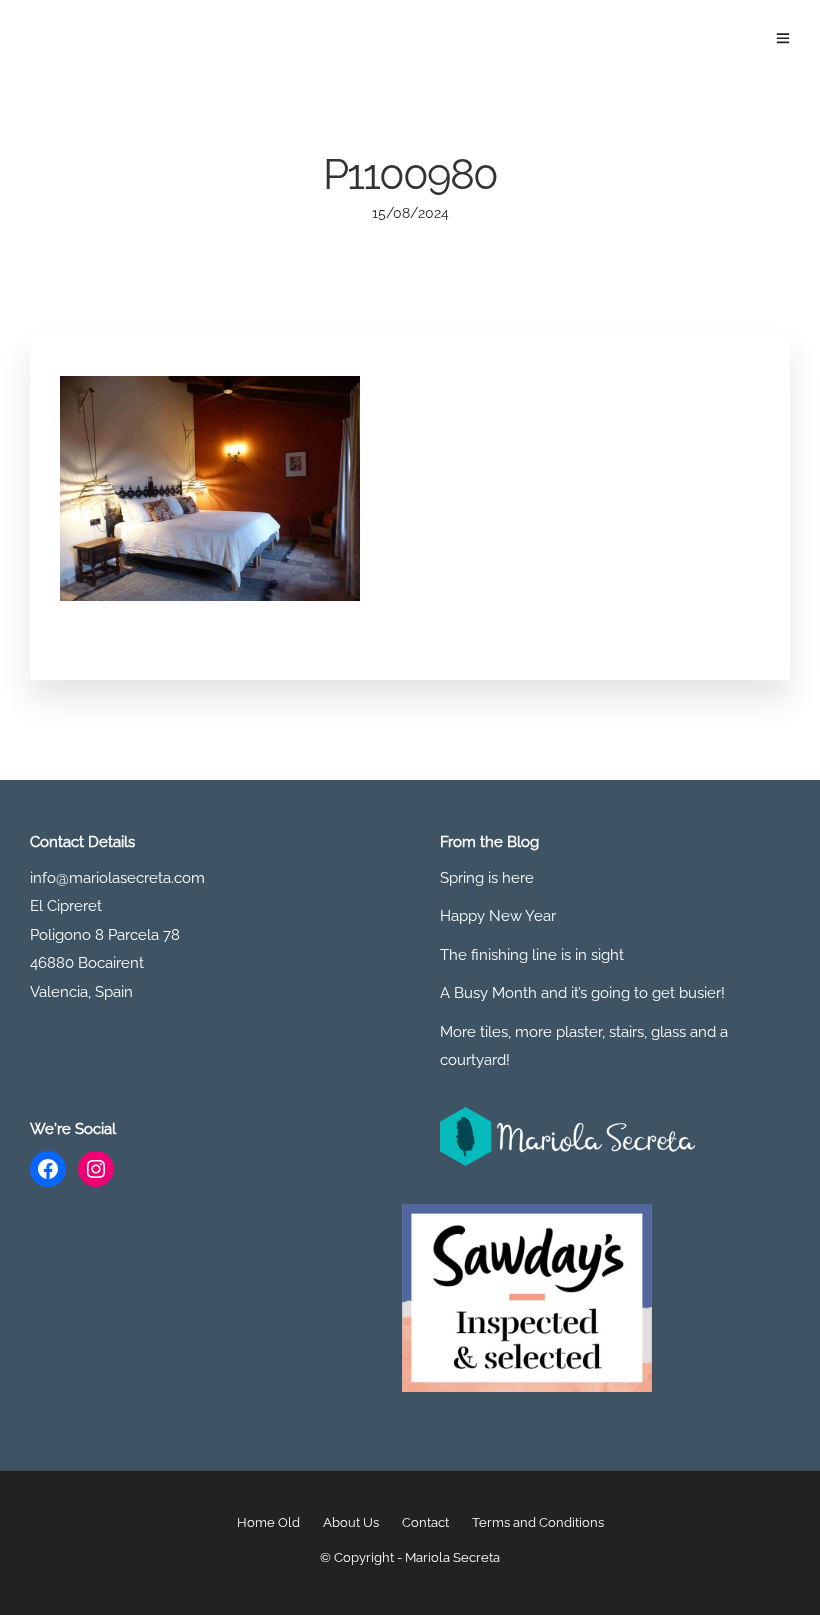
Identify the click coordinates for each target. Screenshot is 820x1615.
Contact (425, 1522)
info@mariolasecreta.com (117, 878)
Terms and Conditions (538, 1522)
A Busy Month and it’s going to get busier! (582, 993)
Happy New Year (498, 916)
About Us (351, 1522)
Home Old (268, 1522)
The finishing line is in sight (532, 955)
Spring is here (487, 878)
